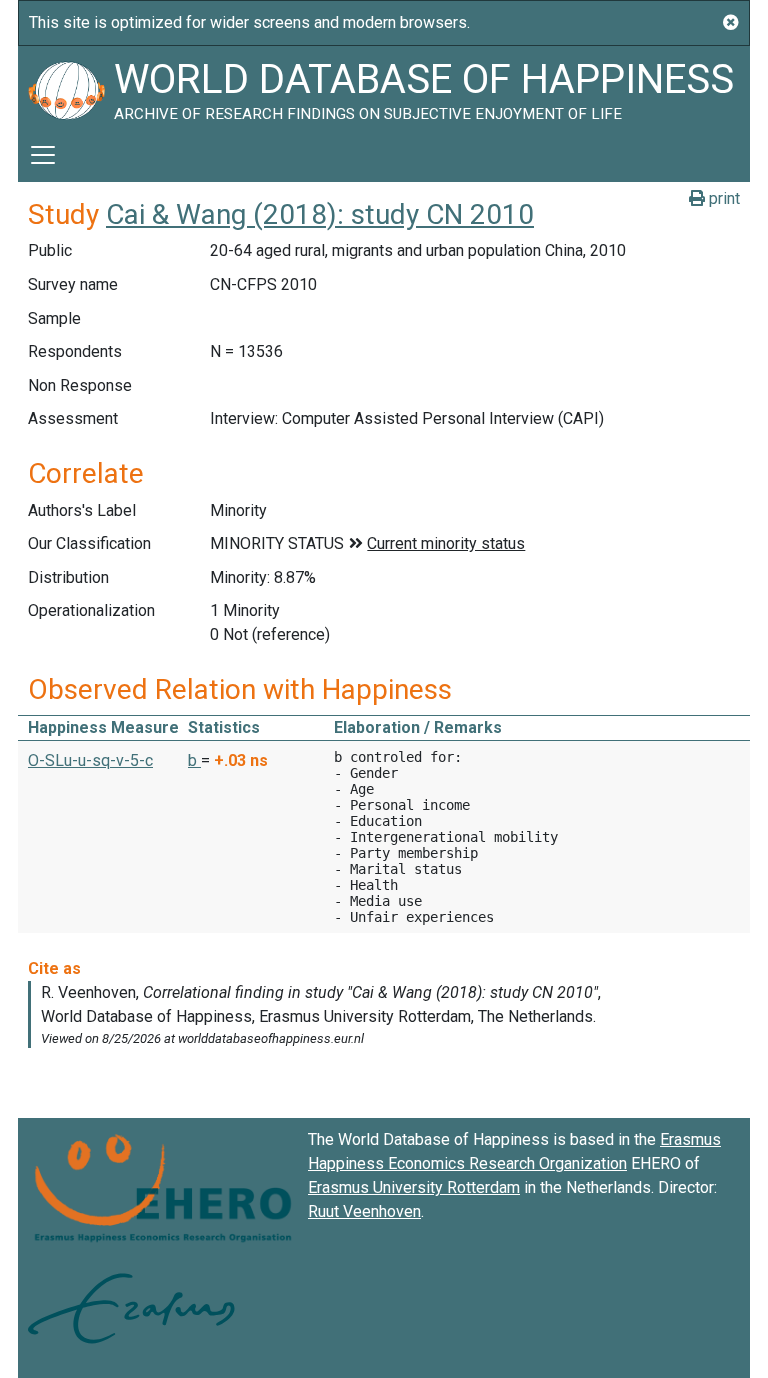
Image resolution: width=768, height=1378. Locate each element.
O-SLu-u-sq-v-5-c (90, 760)
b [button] (194, 760)
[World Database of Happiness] (66, 87)
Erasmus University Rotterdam (414, 1187)
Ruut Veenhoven (364, 1211)
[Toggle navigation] (43, 155)
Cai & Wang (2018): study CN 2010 (320, 214)
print (722, 198)
